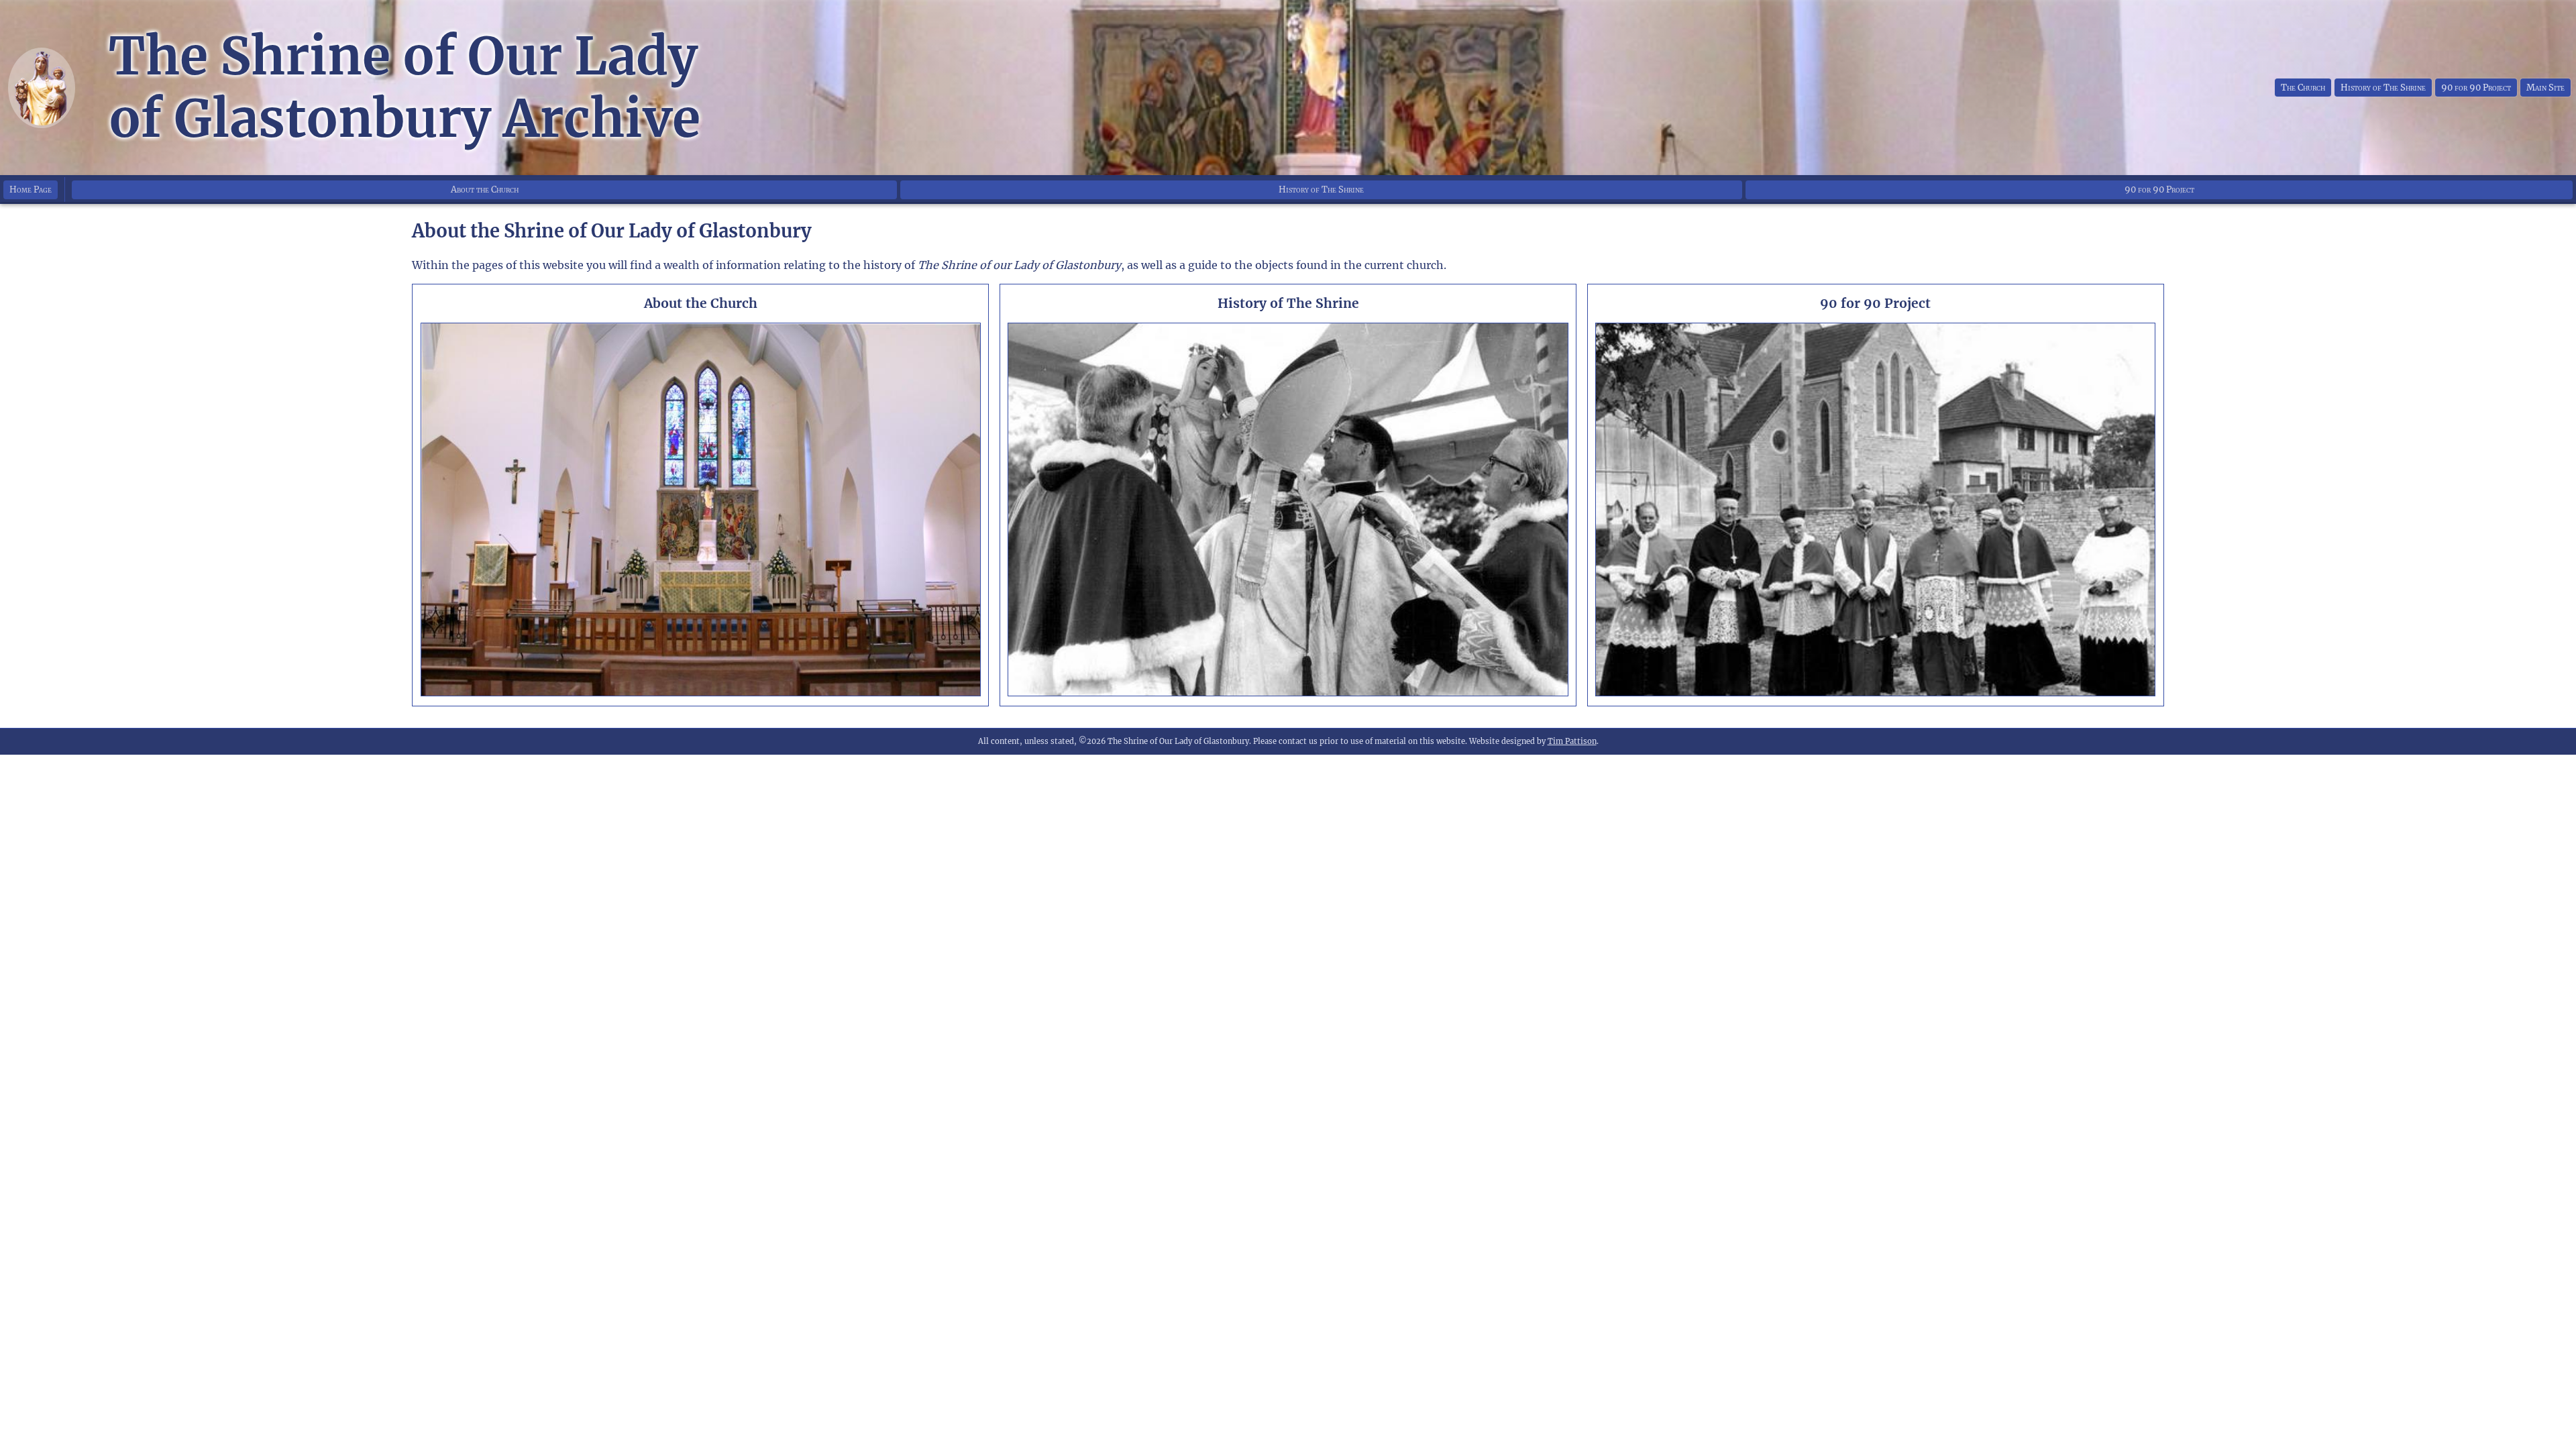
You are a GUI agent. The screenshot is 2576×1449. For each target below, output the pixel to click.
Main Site (2545, 88)
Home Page (31, 190)
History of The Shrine (2383, 88)
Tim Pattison (1572, 741)
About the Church (485, 190)
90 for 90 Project (2476, 88)
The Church (2303, 88)
